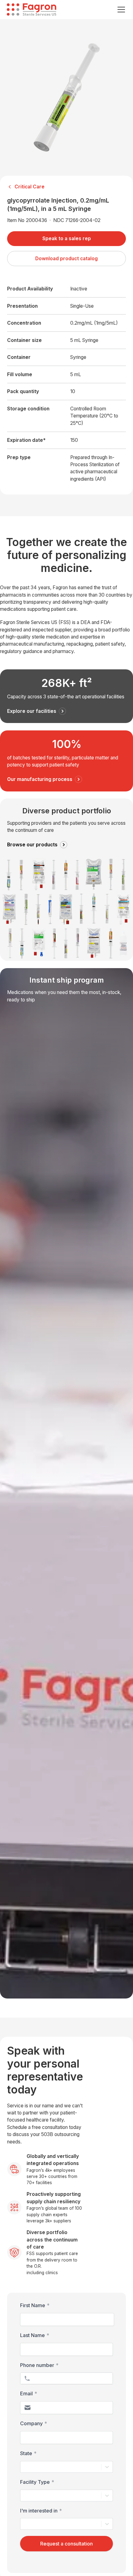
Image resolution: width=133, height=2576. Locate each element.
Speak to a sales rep (67, 238)
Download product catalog (66, 259)
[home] (32, 10)
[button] (120, 10)
